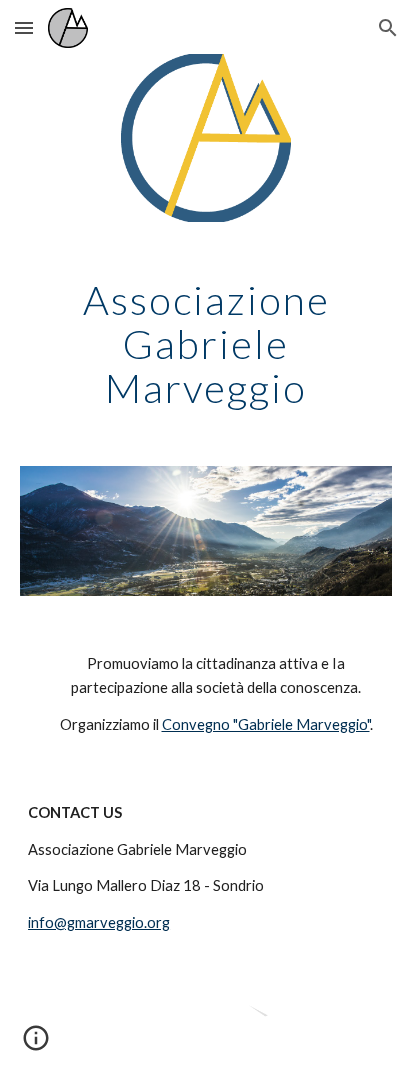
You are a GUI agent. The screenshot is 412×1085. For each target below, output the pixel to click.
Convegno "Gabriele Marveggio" (266, 724)
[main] (206, 344)
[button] (24, 27)
